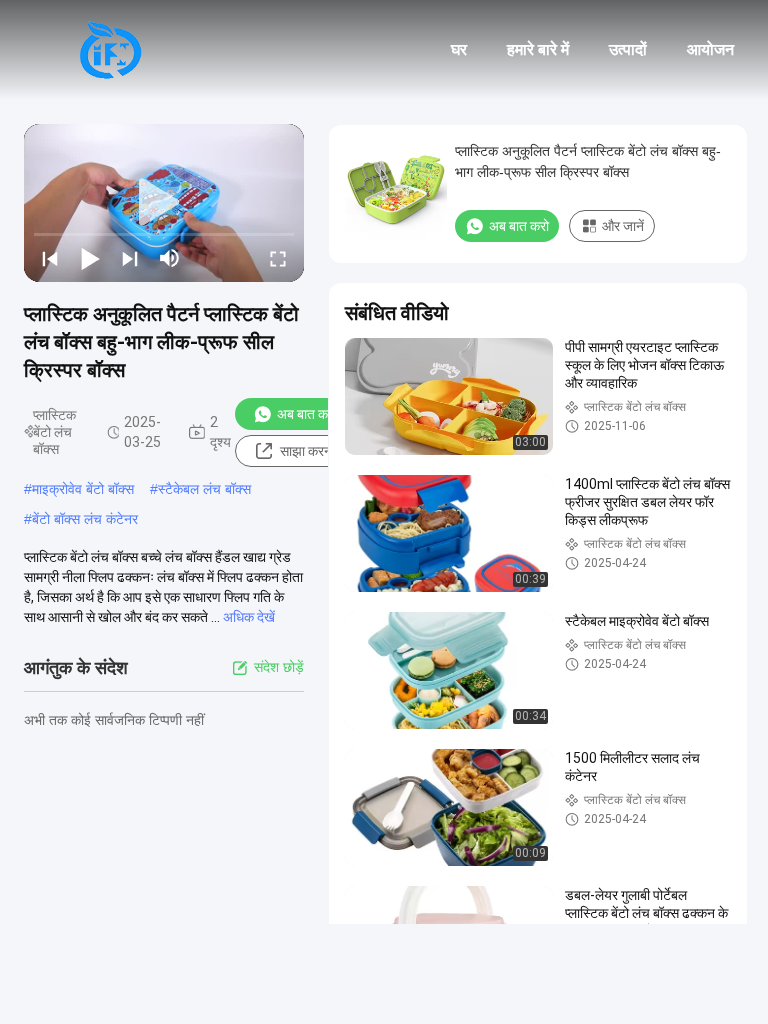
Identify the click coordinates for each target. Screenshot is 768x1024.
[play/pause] (90, 258)
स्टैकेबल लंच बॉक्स (204, 489)
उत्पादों (628, 49)
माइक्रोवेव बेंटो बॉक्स (83, 489)
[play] (164, 203)
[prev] (50, 258)
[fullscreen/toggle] (278, 258)
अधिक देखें (249, 617)
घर (459, 49)
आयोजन (710, 49)
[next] (130, 258)
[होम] (110, 50)
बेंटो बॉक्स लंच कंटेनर (85, 519)
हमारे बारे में (538, 49)
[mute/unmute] (170, 258)
